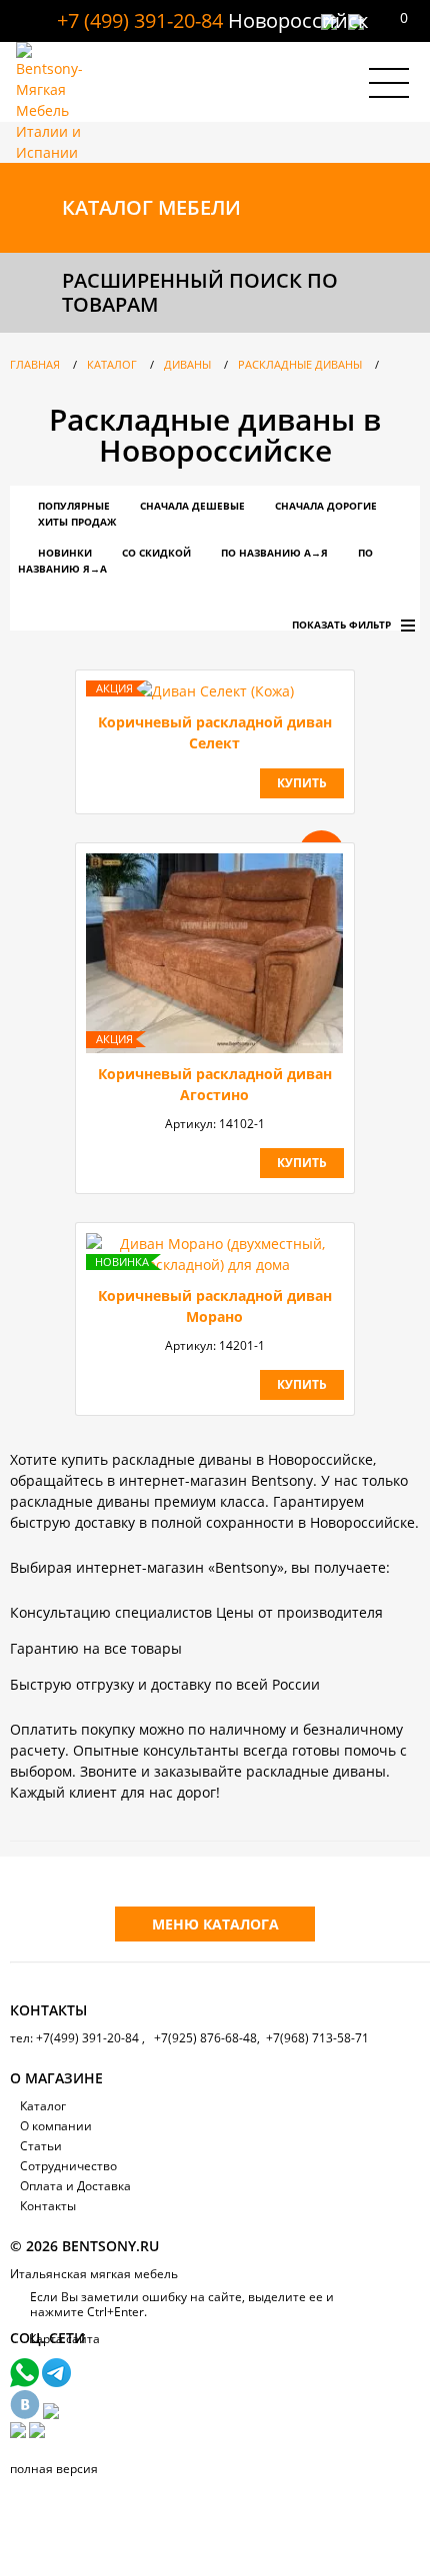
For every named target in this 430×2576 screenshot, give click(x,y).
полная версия (54, 2469)
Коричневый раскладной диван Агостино (215, 1084)
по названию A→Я (274, 553)
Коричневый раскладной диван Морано (215, 1306)
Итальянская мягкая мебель (94, 2274)
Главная (35, 364)
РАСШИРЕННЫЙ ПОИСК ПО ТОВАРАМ (200, 292)
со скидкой (156, 553)
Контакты (48, 2206)
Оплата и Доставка (75, 2186)
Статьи (41, 2146)
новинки (65, 553)
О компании (56, 2126)
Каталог (112, 364)
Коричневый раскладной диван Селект (215, 732)
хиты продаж (77, 522)
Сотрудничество (68, 2166)
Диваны (187, 364)
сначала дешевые (192, 506)
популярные (74, 506)
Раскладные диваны (300, 364)
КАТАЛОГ (151, 207)
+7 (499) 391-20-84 (140, 20)
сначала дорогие (326, 506)
